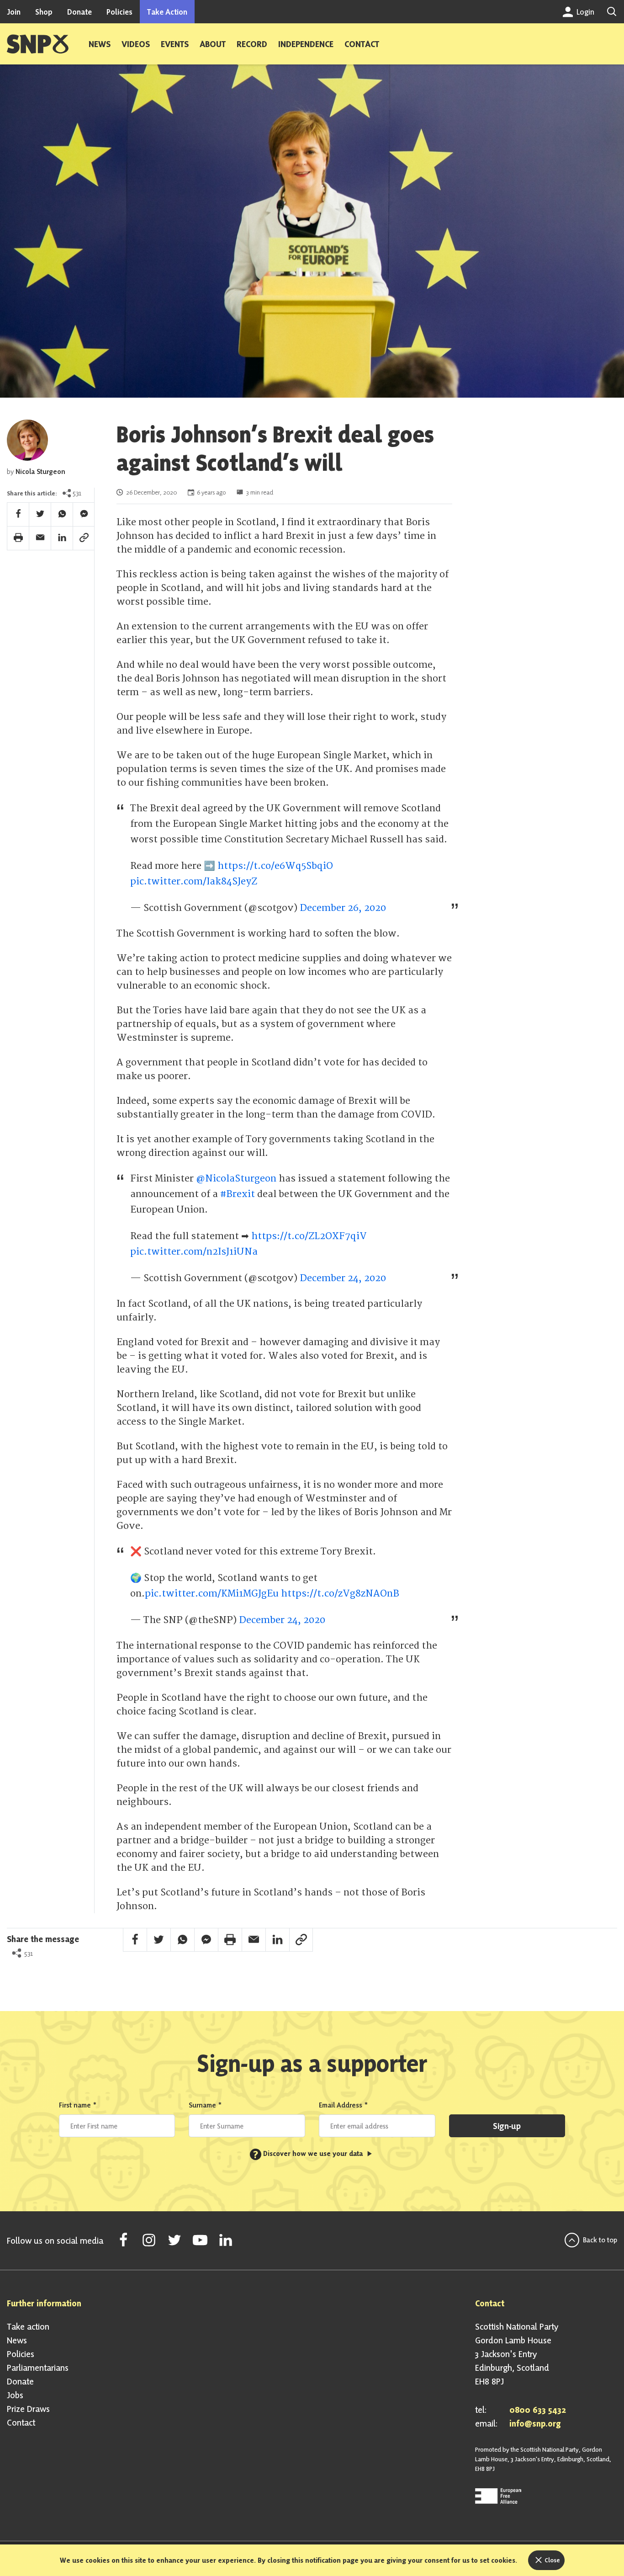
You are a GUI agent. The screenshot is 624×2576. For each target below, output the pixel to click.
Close (552, 2560)
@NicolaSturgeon (236, 1179)
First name (78, 2105)
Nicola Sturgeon (40, 471)
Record (252, 44)
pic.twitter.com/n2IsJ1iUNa (194, 1252)
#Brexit (238, 1194)
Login (584, 12)
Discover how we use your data (309, 2153)
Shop (44, 12)
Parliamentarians (38, 2368)
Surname (205, 2105)
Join (14, 12)
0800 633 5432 (538, 2410)
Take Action (167, 12)
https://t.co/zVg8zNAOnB (340, 1594)
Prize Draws (28, 2409)
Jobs (15, 2395)
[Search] (612, 12)
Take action (28, 2326)
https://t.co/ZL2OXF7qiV (309, 1236)
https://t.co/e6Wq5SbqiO (275, 866)
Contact (362, 44)
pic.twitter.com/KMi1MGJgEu (212, 1594)
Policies (119, 12)
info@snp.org (535, 2423)
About (213, 44)
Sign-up (507, 2126)
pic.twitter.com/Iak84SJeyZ (194, 881)
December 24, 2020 (343, 1278)
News (100, 44)
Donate (79, 12)
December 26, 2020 (343, 908)
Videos (136, 44)
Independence (306, 44)
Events (175, 44)
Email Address (344, 2105)
